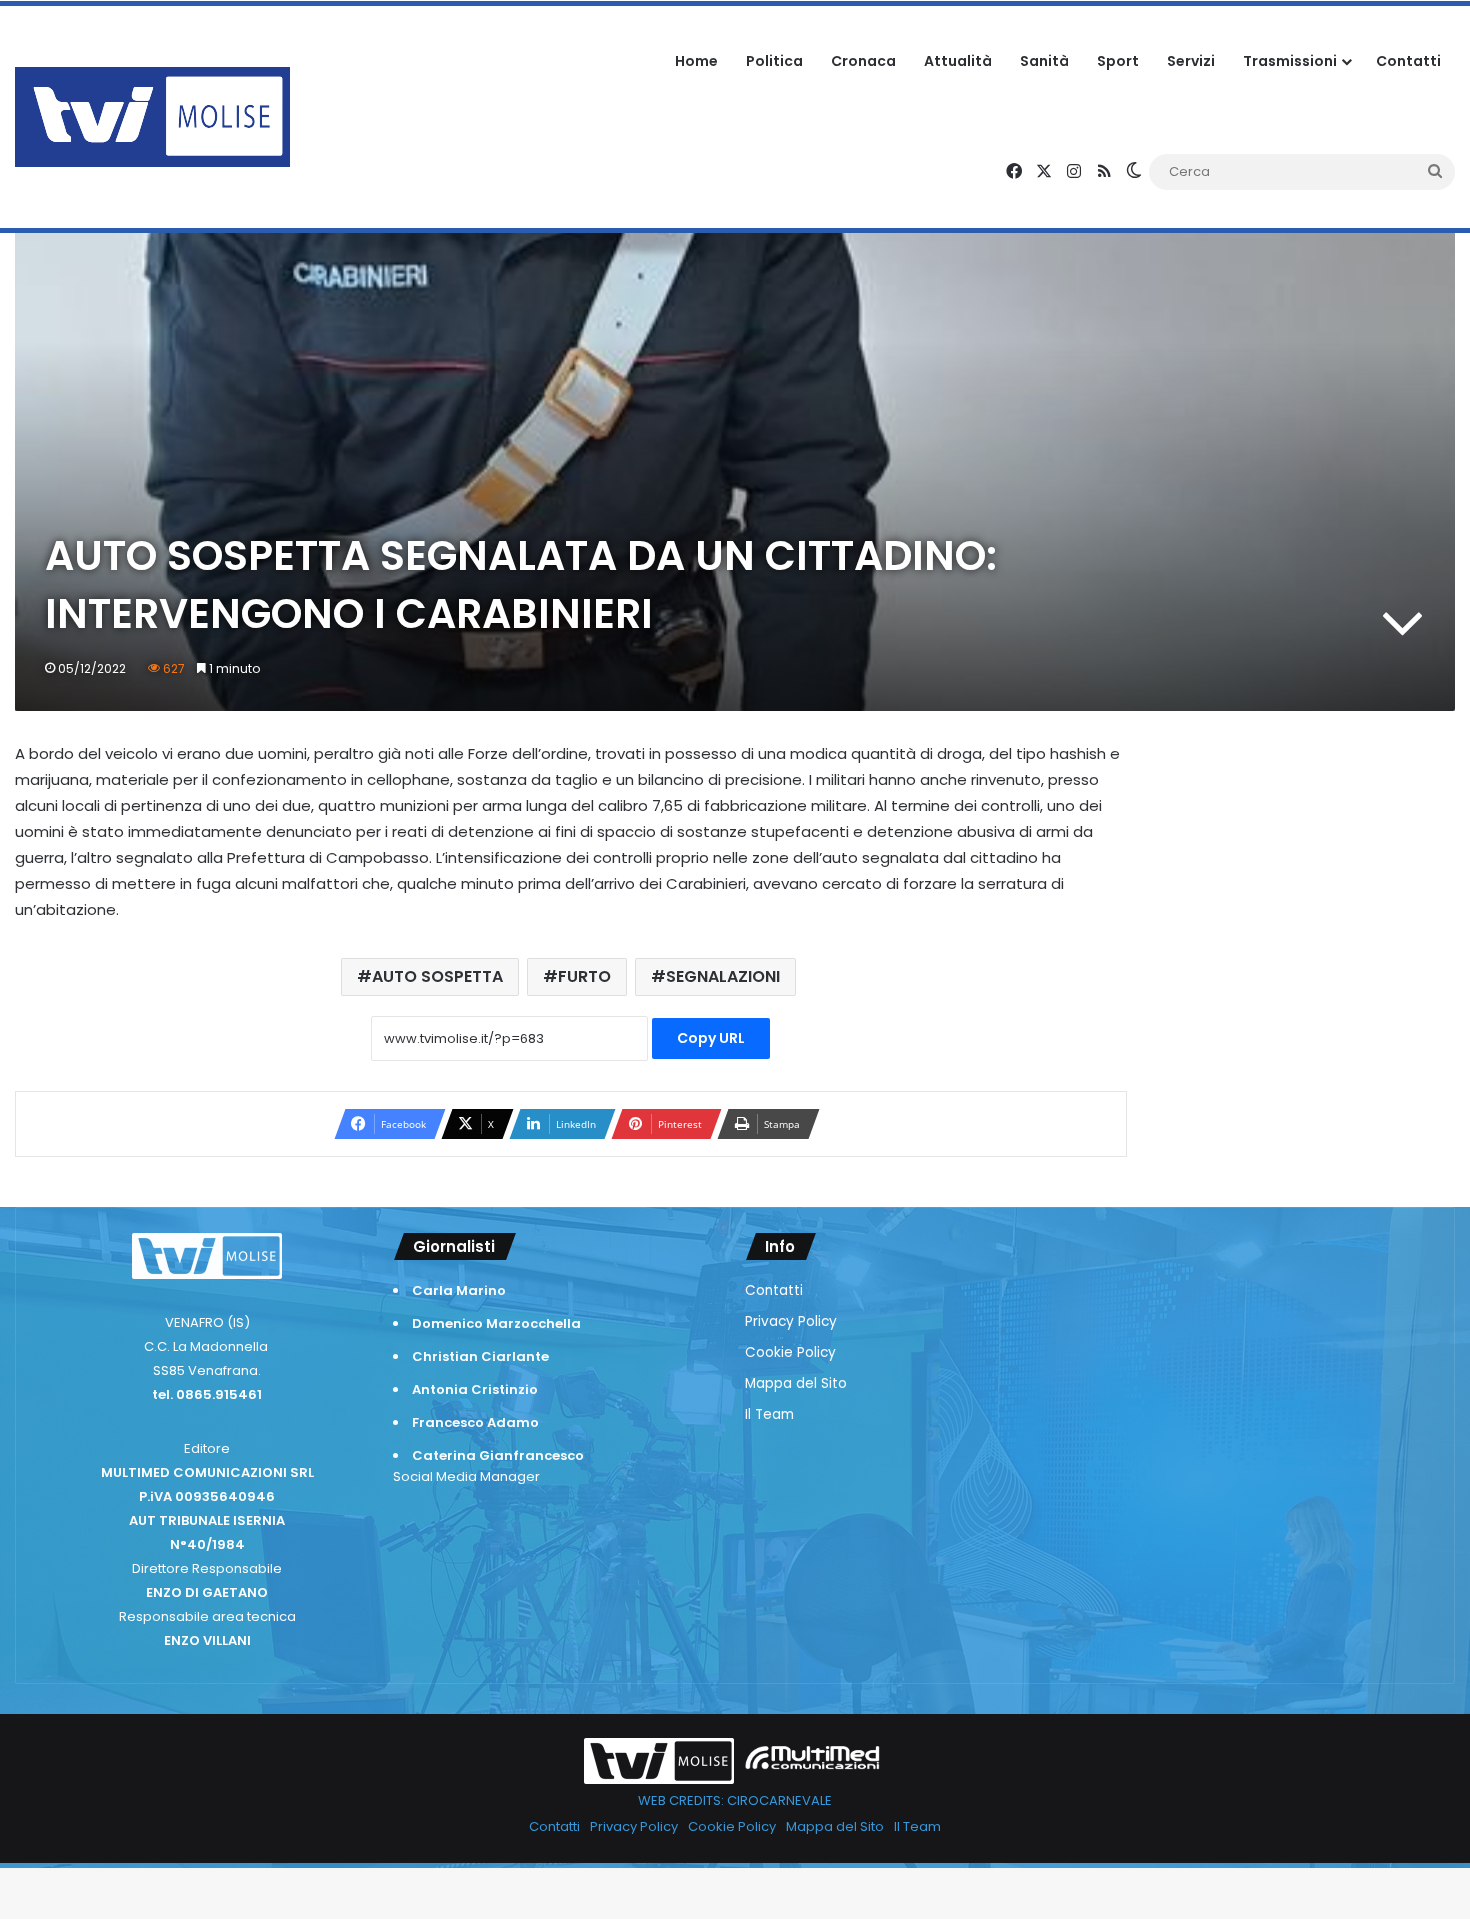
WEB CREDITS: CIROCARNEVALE (735, 1800)
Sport (1118, 61)
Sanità (1044, 61)
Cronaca (863, 61)
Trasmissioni (1290, 61)
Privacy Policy (791, 1321)
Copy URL (711, 1038)
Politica (774, 61)
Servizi (1191, 61)
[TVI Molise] (152, 117)
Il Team (769, 1414)
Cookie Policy (790, 1352)
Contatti (1408, 61)
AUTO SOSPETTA (437, 976)
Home (696, 61)
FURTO (584, 976)
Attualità (958, 61)
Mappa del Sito (796, 1383)
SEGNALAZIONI (723, 976)
